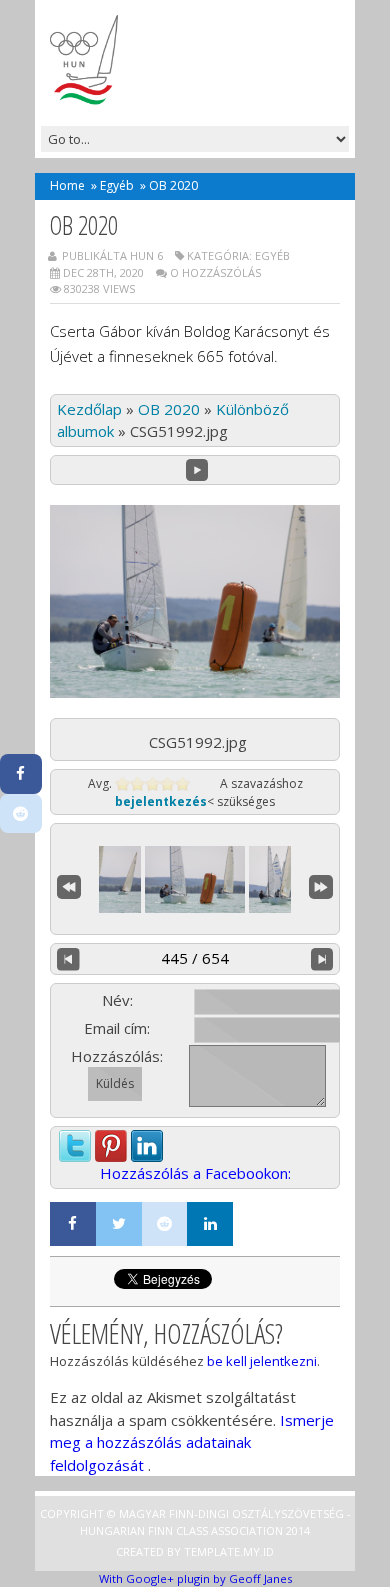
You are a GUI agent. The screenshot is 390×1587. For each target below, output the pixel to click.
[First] (69, 885)
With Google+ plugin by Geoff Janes (195, 1578)
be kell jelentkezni (262, 1361)
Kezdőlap (89, 409)
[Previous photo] (68, 959)
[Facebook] (73, 1224)
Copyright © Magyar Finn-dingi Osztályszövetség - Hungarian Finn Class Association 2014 (195, 1522)
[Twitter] (119, 1224)
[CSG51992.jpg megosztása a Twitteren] (75, 1141)
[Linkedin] (210, 1224)
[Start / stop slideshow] (197, 470)
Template (212, 1551)
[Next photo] (322, 959)
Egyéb (117, 185)
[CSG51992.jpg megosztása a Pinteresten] (111, 1141)
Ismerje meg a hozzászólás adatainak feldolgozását (192, 1442)
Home (67, 185)
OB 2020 (169, 409)
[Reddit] (165, 1224)
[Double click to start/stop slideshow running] (195, 879)
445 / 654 (195, 958)
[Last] (321, 885)
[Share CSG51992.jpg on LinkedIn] (147, 1141)
